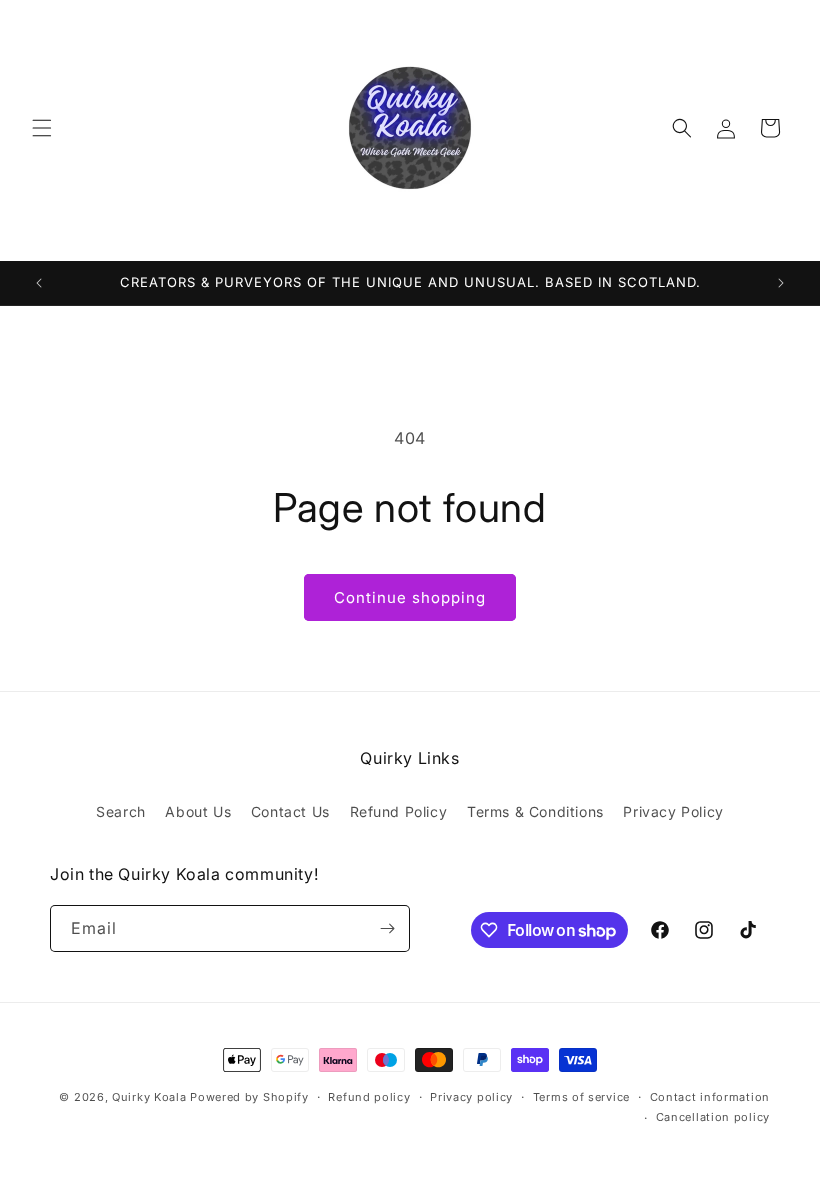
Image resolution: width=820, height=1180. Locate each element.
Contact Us (290, 811)
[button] (42, 128)
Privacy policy (471, 1097)
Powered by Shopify (249, 1097)
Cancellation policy (713, 1117)
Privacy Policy (673, 811)
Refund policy (369, 1097)
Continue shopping (410, 597)
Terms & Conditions (535, 811)
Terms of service (581, 1097)
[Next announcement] (781, 283)
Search (121, 811)
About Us (198, 811)
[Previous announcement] (39, 283)
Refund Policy (399, 811)
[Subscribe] (387, 928)
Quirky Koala (149, 1097)
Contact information (710, 1097)
